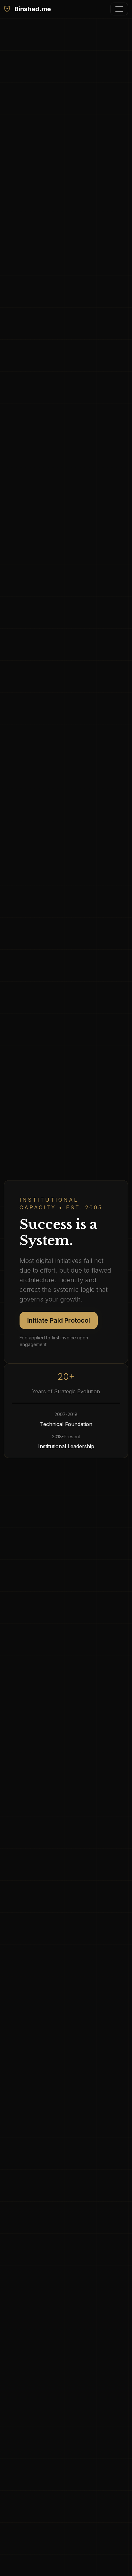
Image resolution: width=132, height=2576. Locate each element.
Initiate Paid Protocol (59, 1320)
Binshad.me (32, 9)
